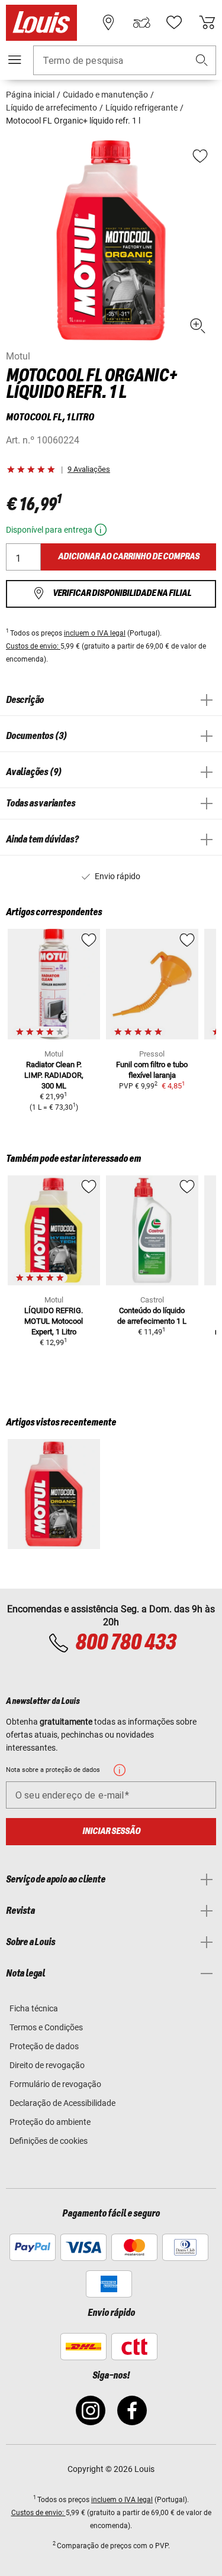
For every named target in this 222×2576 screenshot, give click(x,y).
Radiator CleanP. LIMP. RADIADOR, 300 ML (54, 1075)
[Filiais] (108, 22)
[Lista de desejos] (174, 22)
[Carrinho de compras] (207, 22)
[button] (202, 61)
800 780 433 (126, 1643)
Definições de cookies (49, 2141)
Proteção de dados (44, 2046)
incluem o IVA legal (95, 633)
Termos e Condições (46, 2027)
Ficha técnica (34, 2008)
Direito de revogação (47, 2065)
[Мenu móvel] (15, 60)
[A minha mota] (141, 22)
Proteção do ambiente (50, 2122)
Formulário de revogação (55, 2084)
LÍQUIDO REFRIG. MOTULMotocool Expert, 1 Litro (54, 1321)
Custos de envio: (33, 646)
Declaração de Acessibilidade (62, 2103)
